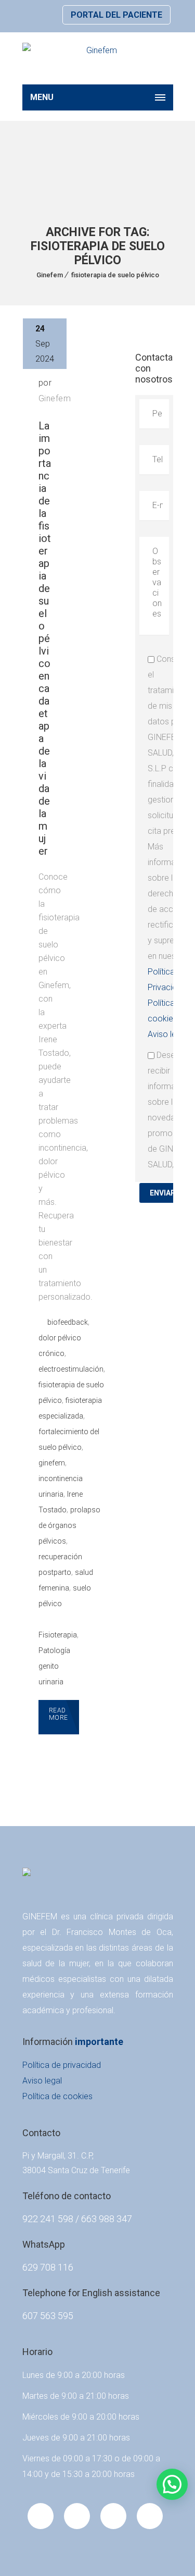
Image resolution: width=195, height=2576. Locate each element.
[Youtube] (77, 2516)
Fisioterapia (58, 1635)
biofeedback (68, 1322)
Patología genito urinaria (54, 1666)
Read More (58, 1714)
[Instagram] (150, 2516)
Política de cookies (57, 2096)
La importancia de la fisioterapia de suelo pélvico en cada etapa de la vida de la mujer (45, 638)
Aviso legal (42, 2081)
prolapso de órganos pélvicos (69, 1525)
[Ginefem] (98, 58)
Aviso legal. (168, 1034)
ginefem (52, 1463)
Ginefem (50, 275)
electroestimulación (71, 1369)
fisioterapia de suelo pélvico (115, 275)
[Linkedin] (113, 2516)
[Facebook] (41, 2516)
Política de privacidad (62, 2065)
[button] (172, 2484)
